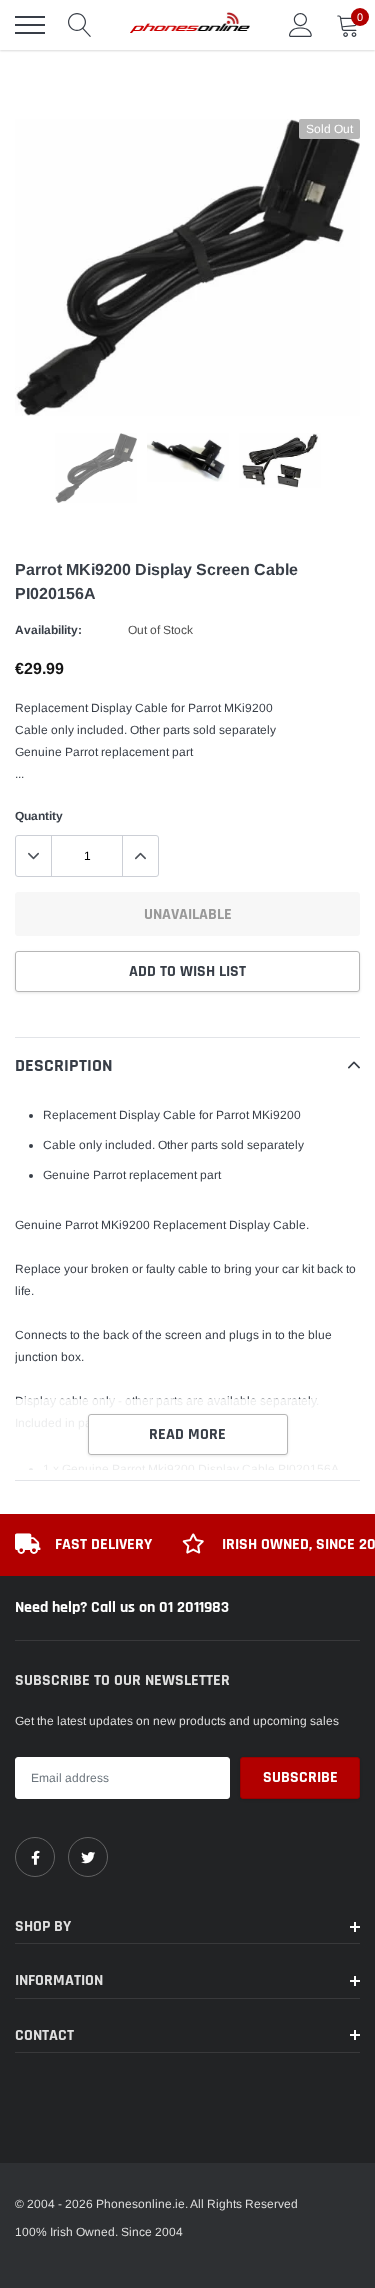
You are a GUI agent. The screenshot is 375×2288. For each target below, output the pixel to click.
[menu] (30, 25)
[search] (80, 25)
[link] (35, 1857)
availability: (48, 630)
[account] (301, 25)
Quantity (39, 816)
